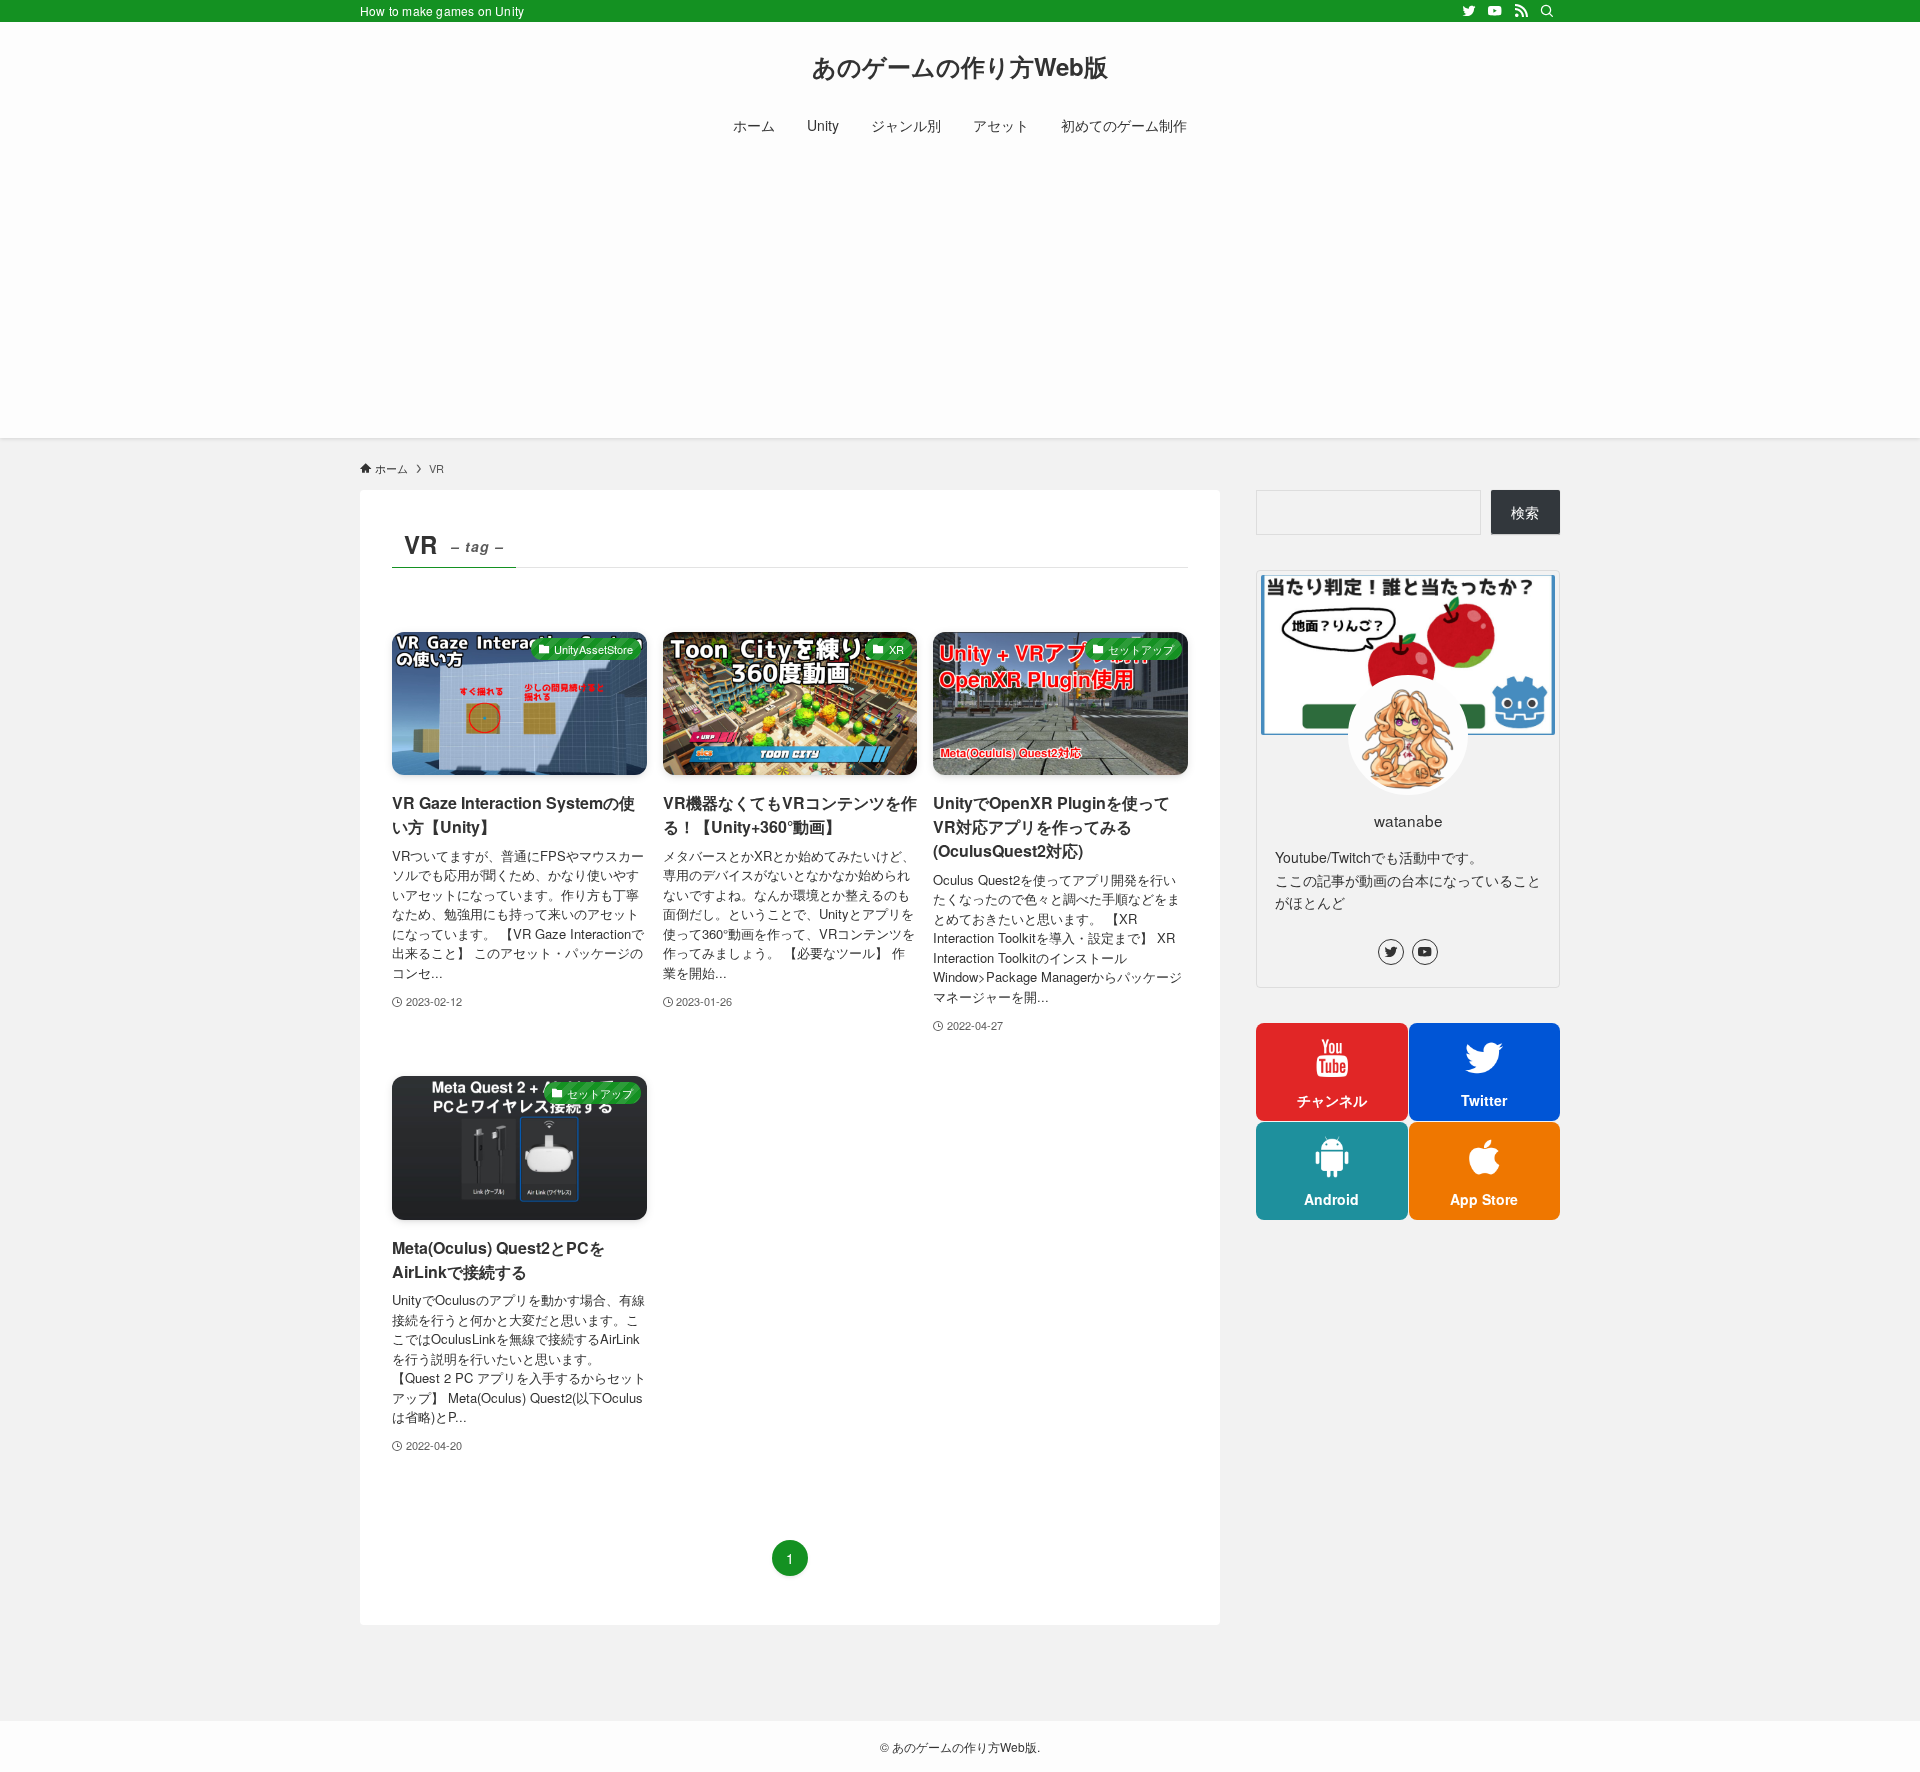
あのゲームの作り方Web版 (960, 66)
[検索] (1547, 11)
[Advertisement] (960, 298)
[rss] (1521, 11)
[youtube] (1495, 11)
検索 (1525, 512)
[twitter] (1469, 11)
